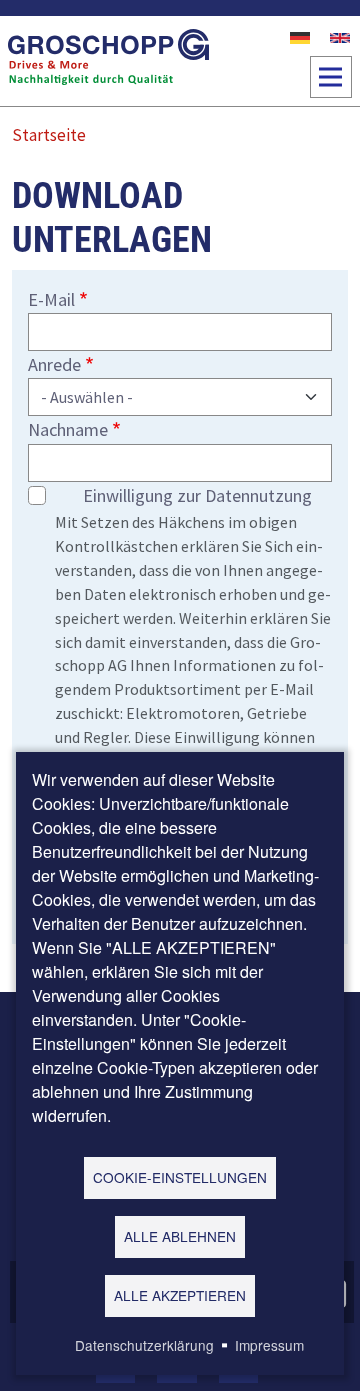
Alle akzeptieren (180, 1295)
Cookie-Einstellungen (180, 1177)
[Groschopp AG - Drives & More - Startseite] (109, 61)
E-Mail (51, 299)
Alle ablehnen (180, 1236)
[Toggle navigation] (331, 77)
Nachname (68, 429)
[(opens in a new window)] (300, 36)
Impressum (269, 1345)
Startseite (49, 135)
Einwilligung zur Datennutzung (197, 495)
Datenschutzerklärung (144, 1345)
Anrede (54, 364)
